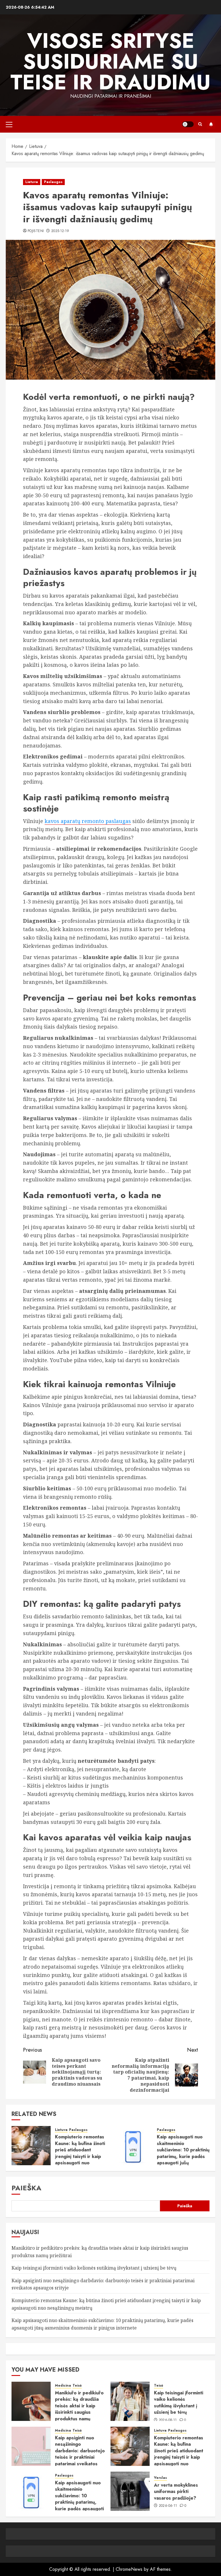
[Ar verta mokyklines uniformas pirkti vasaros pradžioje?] (130, 2491)
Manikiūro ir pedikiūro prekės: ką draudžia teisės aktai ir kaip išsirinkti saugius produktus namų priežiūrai (79, 2409)
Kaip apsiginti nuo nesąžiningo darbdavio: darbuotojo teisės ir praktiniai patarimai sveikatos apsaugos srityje (80, 2454)
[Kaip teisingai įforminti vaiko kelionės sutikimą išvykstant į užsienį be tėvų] (130, 2401)
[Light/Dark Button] (188, 124)
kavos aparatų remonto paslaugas (88, 821)
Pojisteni (36, 231)
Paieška (26, 2188)
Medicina (63, 2386)
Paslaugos (53, 182)
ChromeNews (129, 2569)
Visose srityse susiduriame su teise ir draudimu (110, 61)
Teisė (77, 2386)
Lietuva (32, 182)
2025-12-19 (60, 231)
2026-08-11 (168, 2420)
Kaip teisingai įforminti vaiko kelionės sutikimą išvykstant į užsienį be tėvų (94, 2268)
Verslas (160, 2478)
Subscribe (211, 124)
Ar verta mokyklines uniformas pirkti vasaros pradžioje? (176, 2492)
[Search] (200, 124)
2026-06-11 (168, 2506)
